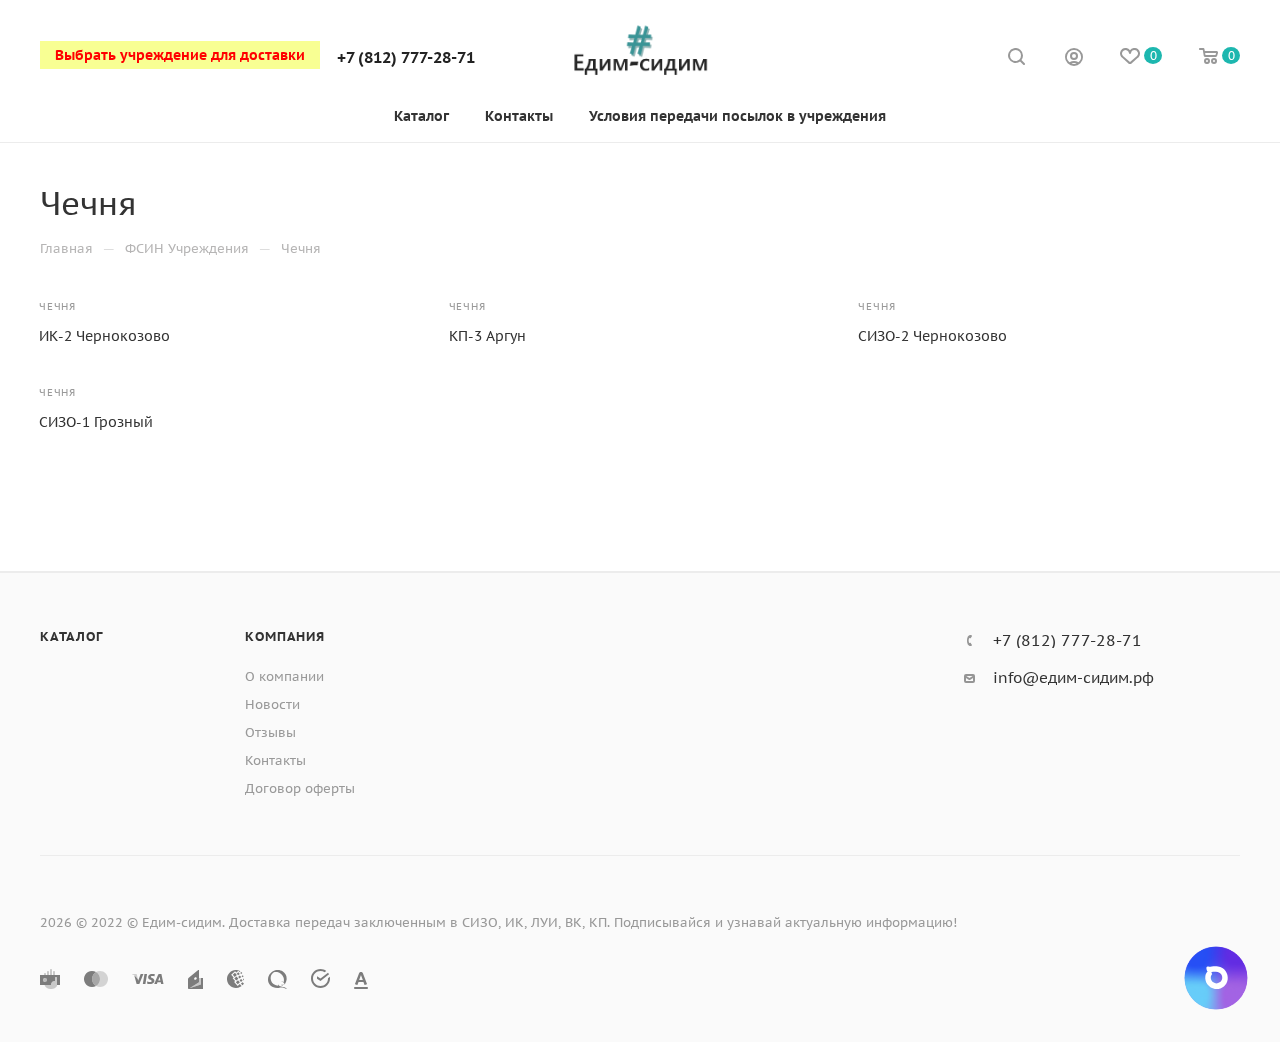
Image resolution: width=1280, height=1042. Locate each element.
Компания (284, 636)
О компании (284, 676)
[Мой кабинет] (1074, 59)
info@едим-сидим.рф (1073, 677)
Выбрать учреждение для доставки (180, 55)
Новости (272, 704)
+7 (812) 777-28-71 (406, 57)
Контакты (275, 760)
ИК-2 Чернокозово (104, 336)
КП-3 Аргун (487, 336)
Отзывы (270, 732)
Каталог (71, 636)
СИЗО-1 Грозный (96, 422)
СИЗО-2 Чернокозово (932, 336)
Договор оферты (300, 788)
